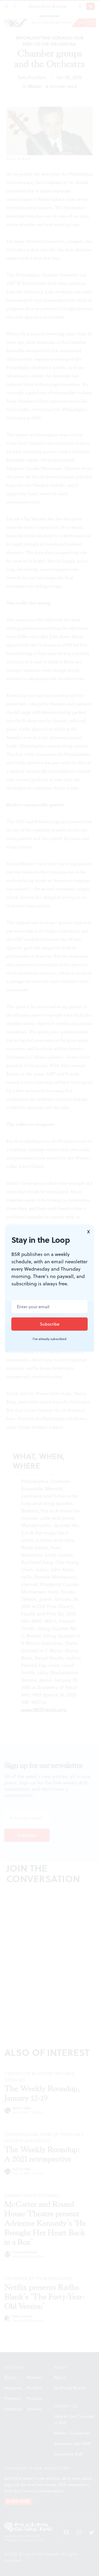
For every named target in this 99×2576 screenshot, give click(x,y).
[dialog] (49, 1288)
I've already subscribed (50, 1339)
